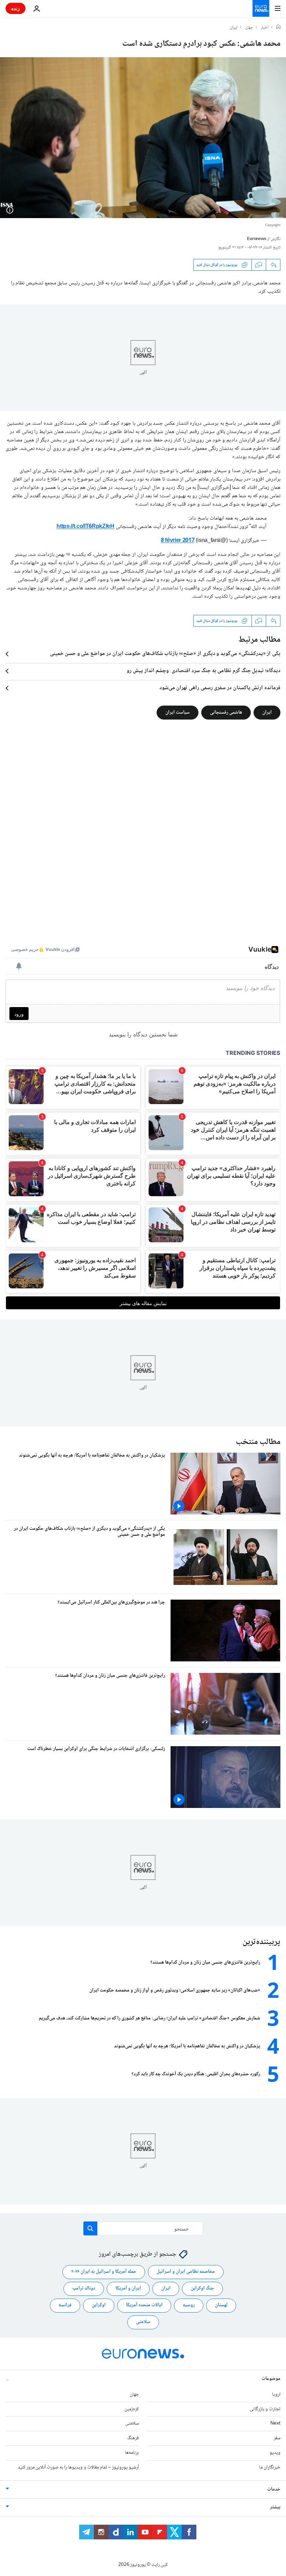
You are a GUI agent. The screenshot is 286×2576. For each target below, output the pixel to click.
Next (275, 2424)
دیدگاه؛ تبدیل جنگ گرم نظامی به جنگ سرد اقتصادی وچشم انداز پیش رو (204, 671)
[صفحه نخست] (278, 28)
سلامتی (143, 2322)
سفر (277, 2438)
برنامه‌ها (132, 2453)
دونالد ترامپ (84, 2288)
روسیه (189, 2305)
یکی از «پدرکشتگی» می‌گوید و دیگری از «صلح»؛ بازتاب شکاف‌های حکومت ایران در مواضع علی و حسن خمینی (165, 654)
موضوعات (271, 2378)
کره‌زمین (132, 2409)
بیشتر (275, 2507)
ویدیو (275, 2453)
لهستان (221, 2305)
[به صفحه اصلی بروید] (261, 8)
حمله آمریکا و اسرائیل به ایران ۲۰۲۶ (104, 2272)
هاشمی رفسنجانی (226, 713)
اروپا (276, 2394)
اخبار (265, 28)
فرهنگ (133, 2438)
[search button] (90, 2228)
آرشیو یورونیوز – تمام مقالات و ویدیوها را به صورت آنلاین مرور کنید (78, 2467)
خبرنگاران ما (270, 2467)
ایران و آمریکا (128, 2288)
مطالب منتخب (258, 1442)
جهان (249, 28)
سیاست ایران (178, 713)
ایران (234, 28)
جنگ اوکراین (202, 2288)
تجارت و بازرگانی (265, 2409)
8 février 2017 (178, 541)
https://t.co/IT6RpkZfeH (85, 527)
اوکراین (99, 2305)
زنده (16, 8)
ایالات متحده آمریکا (144, 2305)
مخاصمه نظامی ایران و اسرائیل (186, 2272)
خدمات (274, 2489)
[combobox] (143, 2228)
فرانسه (65, 2305)
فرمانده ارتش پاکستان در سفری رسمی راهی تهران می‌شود (220, 688)
